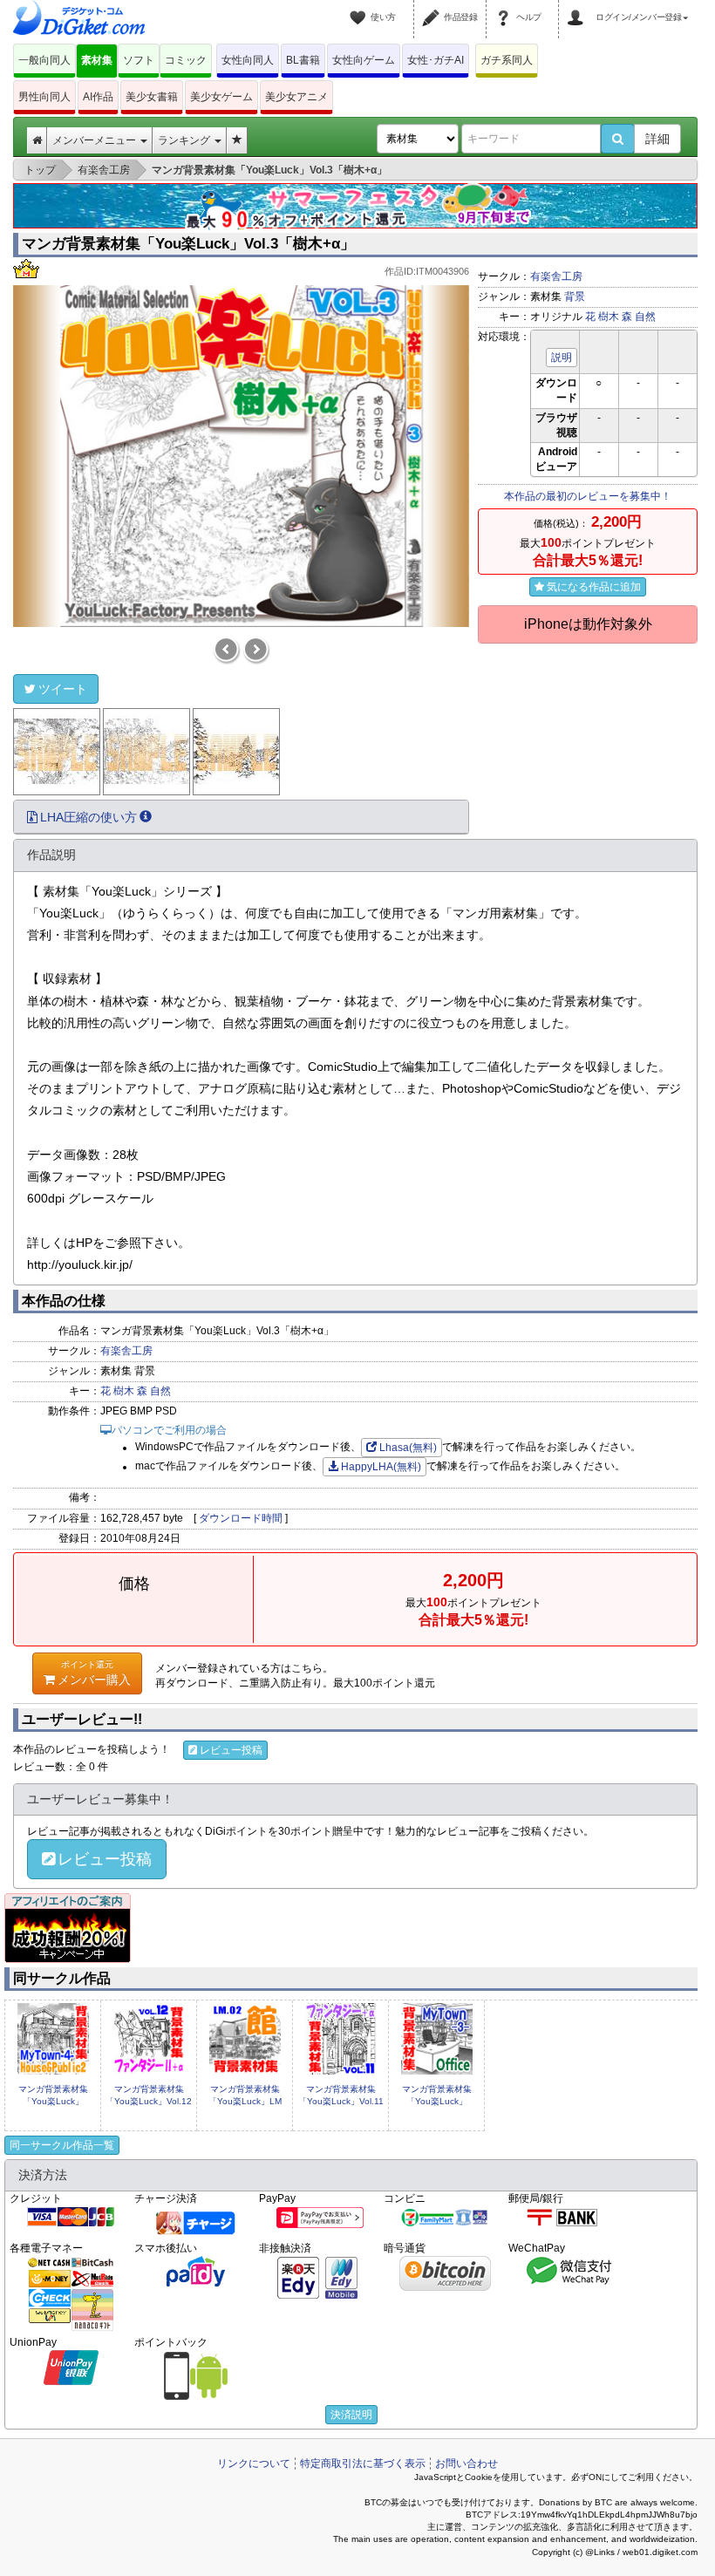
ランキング (185, 140)
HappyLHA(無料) (381, 1467)
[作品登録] (433, 7)
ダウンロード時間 (241, 1518)
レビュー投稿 (231, 1750)
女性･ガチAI (436, 60)
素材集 (97, 60)
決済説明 (351, 2415)
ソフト (139, 60)
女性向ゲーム (364, 60)
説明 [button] (562, 358)
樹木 (609, 317)
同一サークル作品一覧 (62, 2145)
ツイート (63, 689)
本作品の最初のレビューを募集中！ (588, 496)
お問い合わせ (466, 2464)
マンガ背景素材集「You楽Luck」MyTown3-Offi (437, 2102)
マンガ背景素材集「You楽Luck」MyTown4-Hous (53, 2102)
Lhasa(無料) (408, 1448)
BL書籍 (303, 60)
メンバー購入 (94, 1673)
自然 (645, 317)
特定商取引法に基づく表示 (363, 2464)
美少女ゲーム (221, 97)
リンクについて (254, 2464)
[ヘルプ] (506, 7)
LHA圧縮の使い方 (89, 817)
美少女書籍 (152, 97)
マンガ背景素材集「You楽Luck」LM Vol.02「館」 (245, 2102)
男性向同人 (44, 97)
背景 (575, 296)
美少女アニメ (296, 97)
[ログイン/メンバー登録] (578, 7)
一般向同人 (44, 60)
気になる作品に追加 (594, 587)
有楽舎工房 (556, 276)
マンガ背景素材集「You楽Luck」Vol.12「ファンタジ (149, 2102)
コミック (186, 60)
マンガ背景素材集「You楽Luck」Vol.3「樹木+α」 (188, 244)
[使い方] (360, 7)
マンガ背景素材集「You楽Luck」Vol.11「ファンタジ (341, 2102)
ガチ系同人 (507, 60)
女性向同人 (248, 60)
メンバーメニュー (95, 140)
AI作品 (98, 97)
